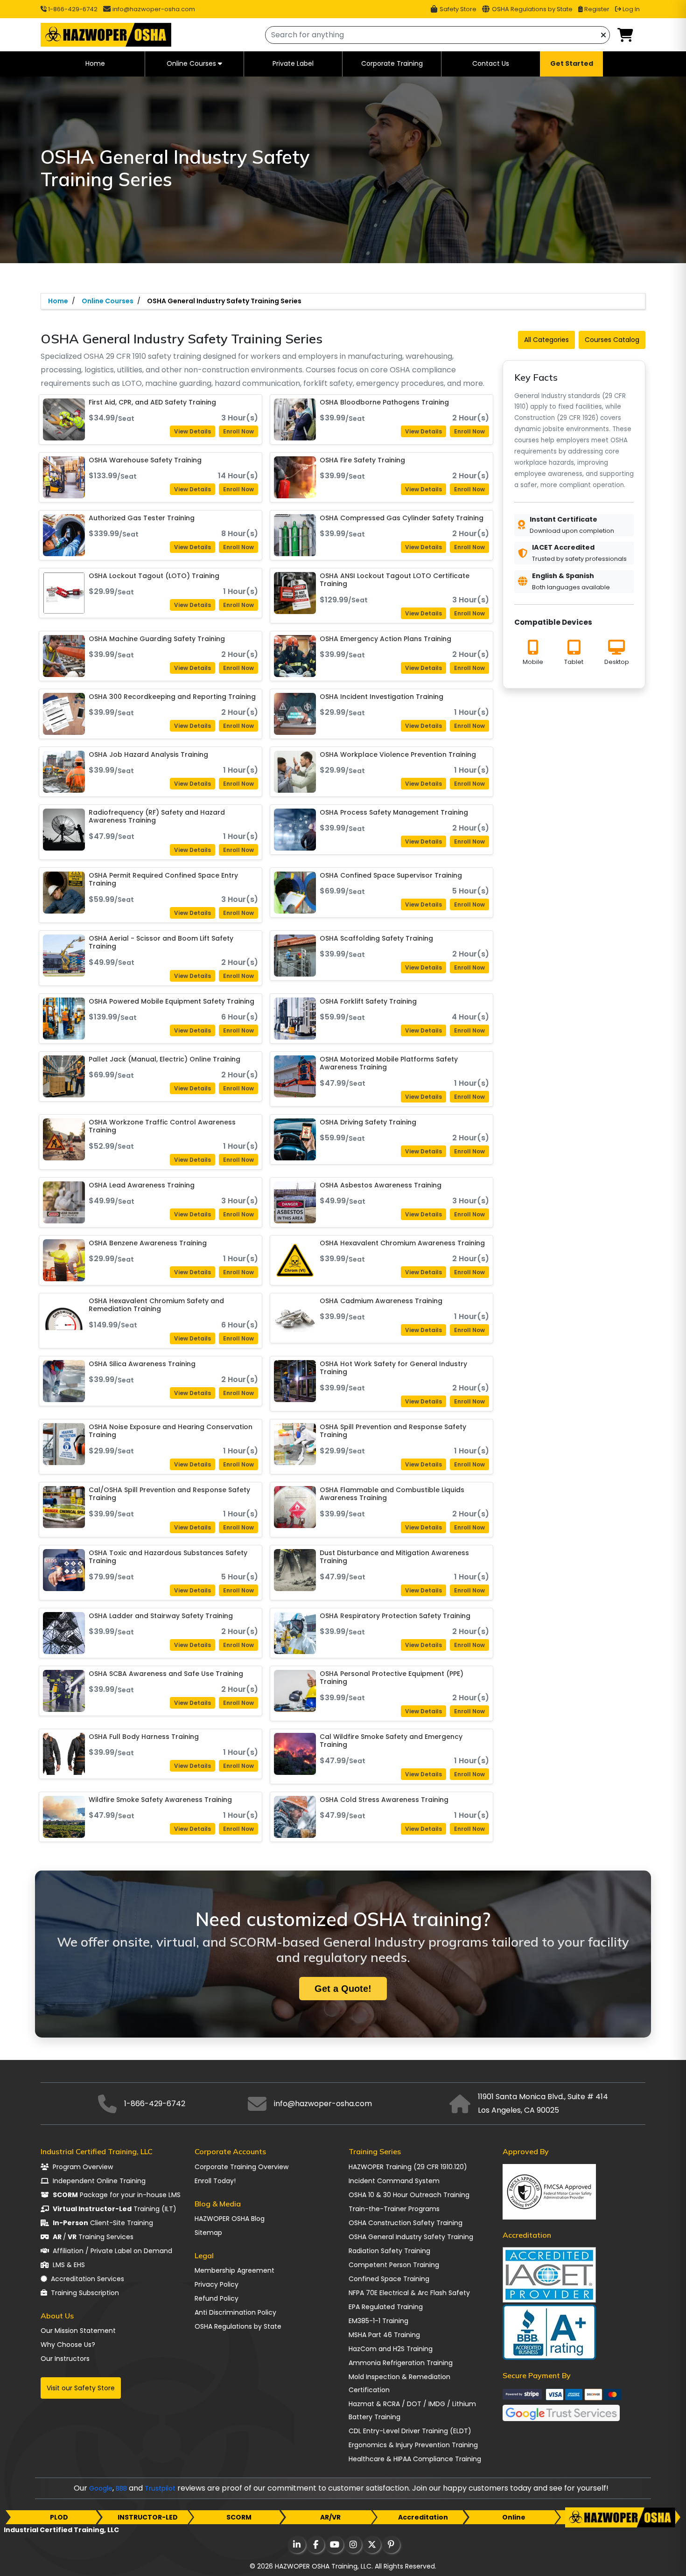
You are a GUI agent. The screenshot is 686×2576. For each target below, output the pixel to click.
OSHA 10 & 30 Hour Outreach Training (409, 2195)
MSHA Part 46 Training (384, 2335)
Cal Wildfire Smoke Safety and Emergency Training (391, 1741)
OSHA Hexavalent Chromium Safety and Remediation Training (156, 1305)
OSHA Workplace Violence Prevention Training (398, 755)
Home (95, 63)
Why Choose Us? (68, 2345)
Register (596, 9)
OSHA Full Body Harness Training (144, 1737)
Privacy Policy (217, 2284)
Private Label (293, 63)
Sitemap (208, 2233)
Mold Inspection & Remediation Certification (399, 2383)
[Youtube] (334, 2545)
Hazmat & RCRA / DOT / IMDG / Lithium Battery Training (412, 2410)
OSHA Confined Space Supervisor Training (391, 876)
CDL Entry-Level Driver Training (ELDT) (410, 2431)
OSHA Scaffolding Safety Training (376, 939)
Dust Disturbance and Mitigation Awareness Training (394, 1557)
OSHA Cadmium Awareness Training (381, 1301)
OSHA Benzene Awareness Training (148, 1243)
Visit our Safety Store (81, 2388)
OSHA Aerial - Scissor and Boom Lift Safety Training (161, 943)
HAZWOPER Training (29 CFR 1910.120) (408, 2167)
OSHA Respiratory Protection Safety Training (395, 1616)
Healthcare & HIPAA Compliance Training (415, 2459)
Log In (630, 9)
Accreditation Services (87, 2279)
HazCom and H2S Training (391, 2349)
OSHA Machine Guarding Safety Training (157, 639)
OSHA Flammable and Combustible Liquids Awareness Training (392, 1494)
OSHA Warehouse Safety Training (145, 461)
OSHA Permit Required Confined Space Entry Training (163, 880)
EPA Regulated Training (386, 2307)
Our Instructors (65, 2359)
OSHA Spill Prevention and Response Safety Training (393, 1431)
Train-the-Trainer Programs (394, 2209)
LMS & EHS (69, 2265)
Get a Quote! (343, 1989)
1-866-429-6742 (72, 9)
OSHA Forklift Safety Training (368, 1002)
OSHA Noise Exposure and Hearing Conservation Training (171, 1431)
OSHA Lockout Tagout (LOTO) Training (154, 576)
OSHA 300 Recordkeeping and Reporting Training (172, 697)
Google (101, 2488)
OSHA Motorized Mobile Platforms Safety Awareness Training (389, 1064)
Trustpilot (160, 2488)
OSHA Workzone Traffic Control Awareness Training (162, 1127)
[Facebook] (315, 2545)
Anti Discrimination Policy (235, 2312)
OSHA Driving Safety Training (368, 1123)
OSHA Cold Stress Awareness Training (384, 1800)
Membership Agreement (234, 2270)
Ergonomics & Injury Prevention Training (413, 2445)
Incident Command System (394, 2181)
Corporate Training (392, 63)
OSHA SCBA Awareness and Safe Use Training (166, 1674)
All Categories (546, 340)
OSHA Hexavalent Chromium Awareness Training (402, 1243)
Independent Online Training (99, 2181)
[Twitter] (371, 2545)
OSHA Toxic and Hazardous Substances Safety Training (168, 1557)
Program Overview (83, 2167)
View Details (192, 431)
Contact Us (491, 63)
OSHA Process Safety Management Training (394, 813)
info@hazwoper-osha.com (154, 9)
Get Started (572, 63)
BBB (121, 2488)
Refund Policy (217, 2298)
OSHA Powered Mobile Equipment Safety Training (171, 1002)
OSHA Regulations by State (532, 9)
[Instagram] (353, 2545)
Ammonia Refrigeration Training (401, 2363)
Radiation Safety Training (389, 2251)
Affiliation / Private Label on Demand (112, 2251)
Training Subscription (85, 2293)
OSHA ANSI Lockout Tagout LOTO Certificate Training (395, 580)
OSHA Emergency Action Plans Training (385, 639)
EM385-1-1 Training (378, 2321)
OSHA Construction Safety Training (406, 2223)
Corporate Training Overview (241, 2167)
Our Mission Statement (78, 2331)
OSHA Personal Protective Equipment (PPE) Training (392, 1678)
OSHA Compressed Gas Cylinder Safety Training (402, 518)
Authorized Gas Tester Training (142, 518)
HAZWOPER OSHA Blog (230, 2219)
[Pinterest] (390, 2545)
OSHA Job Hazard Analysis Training (148, 755)
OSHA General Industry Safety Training (411, 2237)
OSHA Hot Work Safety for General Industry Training (393, 1368)
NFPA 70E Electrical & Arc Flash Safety (409, 2293)
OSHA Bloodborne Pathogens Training (384, 403)
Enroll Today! (215, 2181)
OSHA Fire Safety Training (362, 461)
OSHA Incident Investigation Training (381, 697)
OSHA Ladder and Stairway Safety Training (161, 1616)
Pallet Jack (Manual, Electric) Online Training (164, 1060)
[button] (625, 36)
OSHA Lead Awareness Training (142, 1186)
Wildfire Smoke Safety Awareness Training (160, 1800)
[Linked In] (296, 2545)
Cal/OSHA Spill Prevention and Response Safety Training (169, 1494)
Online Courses (191, 63)
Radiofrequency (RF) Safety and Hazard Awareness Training (157, 817)
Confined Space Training (389, 2279)
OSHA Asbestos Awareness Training (381, 1186)
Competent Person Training (394, 2265)
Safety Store (457, 9)
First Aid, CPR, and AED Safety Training (152, 403)
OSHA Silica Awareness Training (142, 1364)
